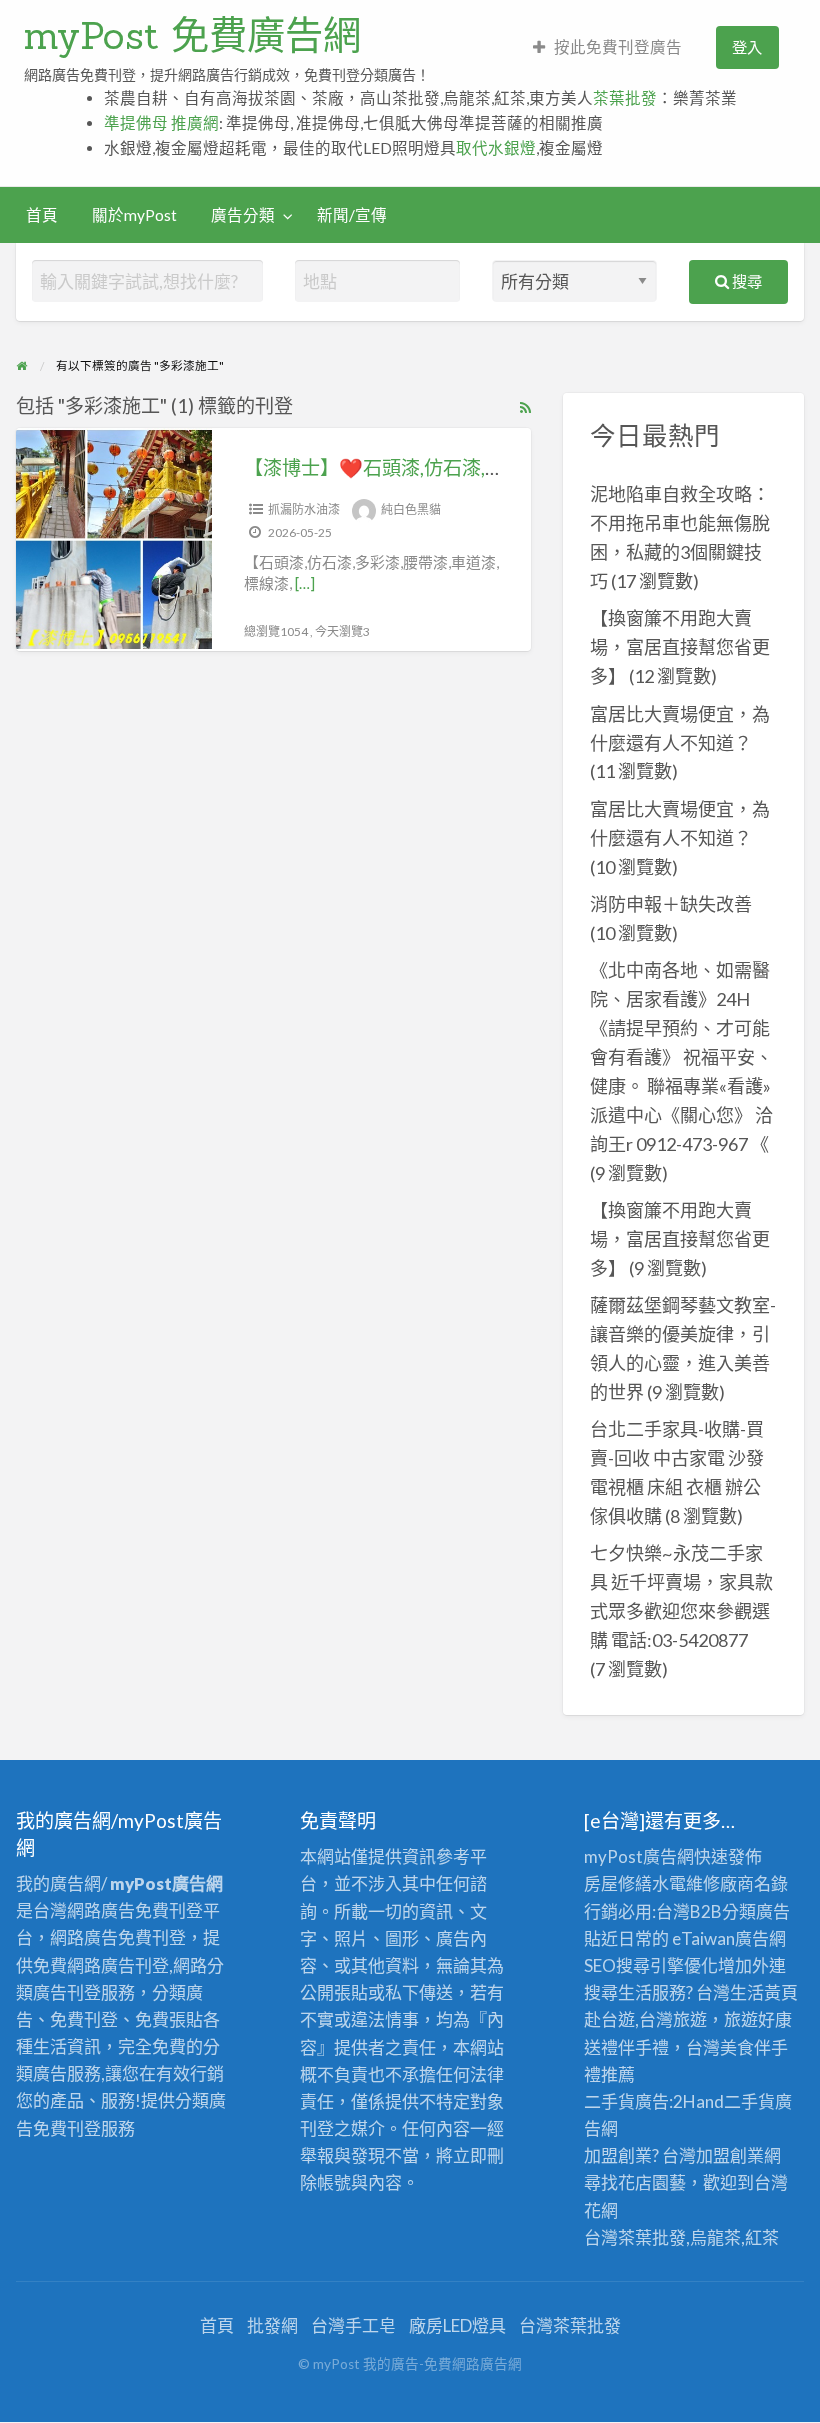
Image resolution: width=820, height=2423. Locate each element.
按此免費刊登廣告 (618, 47)
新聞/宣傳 (352, 215)
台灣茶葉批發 (635, 2237)
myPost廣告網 (639, 1856)
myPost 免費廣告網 (192, 35)
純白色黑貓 (411, 509)
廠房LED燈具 (457, 2325)
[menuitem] (607, 47)
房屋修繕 (618, 1883)
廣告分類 (243, 215)
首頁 (42, 215)
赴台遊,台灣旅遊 (645, 2019)
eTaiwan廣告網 (729, 1938)
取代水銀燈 (496, 148)
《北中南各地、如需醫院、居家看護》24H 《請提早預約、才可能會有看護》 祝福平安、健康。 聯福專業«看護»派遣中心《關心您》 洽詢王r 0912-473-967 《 (681, 1056)
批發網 (272, 2325)
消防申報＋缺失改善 (671, 904)
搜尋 (745, 281)
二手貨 (749, 2101)
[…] (305, 583)
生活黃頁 (764, 1992)
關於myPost (134, 215)
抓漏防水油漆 (304, 509)
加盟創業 (730, 2155)
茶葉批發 (625, 98)
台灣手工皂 (353, 2325)
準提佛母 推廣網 (161, 123)
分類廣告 (756, 1911)
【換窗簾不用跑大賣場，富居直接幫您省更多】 (680, 647)
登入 (747, 47)
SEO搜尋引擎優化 (651, 1965)
